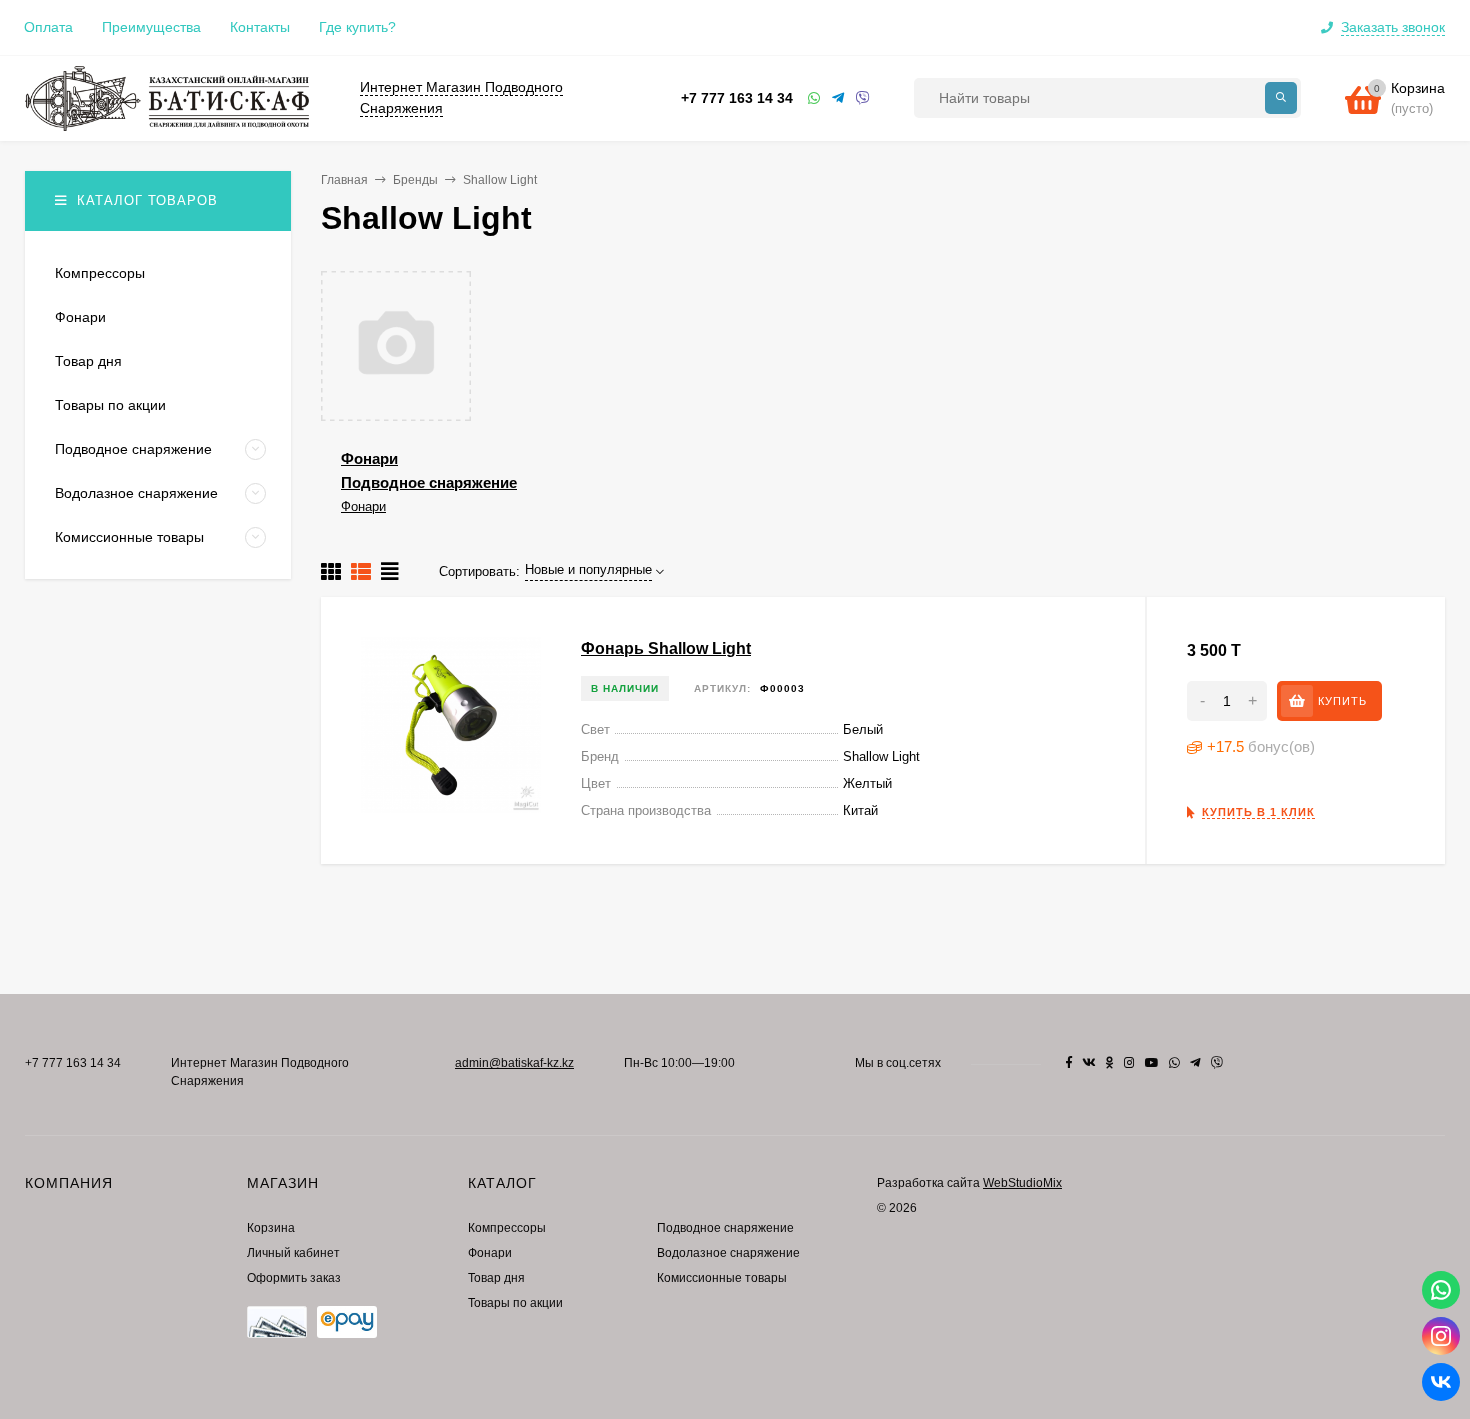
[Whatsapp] (815, 98)
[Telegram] (839, 98)
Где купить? (357, 27)
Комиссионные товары (722, 1278)
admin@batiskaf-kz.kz (514, 1063)
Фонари (369, 458)
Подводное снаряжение (429, 482)
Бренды (415, 180)
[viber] (1217, 1063)
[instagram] (1129, 1063)
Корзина (271, 1228)
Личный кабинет (293, 1253)
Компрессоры (507, 1228)
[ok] (1110, 1063)
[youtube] (1152, 1063)
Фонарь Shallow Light (666, 648)
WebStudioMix (1022, 1183)
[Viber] (863, 98)
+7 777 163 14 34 (737, 98)
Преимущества (151, 27)
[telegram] (1195, 1063)
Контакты (260, 27)
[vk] (1089, 1063)
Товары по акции (515, 1303)
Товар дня (496, 1278)
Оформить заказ (294, 1278)
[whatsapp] (1174, 1063)
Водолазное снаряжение (728, 1253)
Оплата (48, 27)
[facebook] (1069, 1063)
